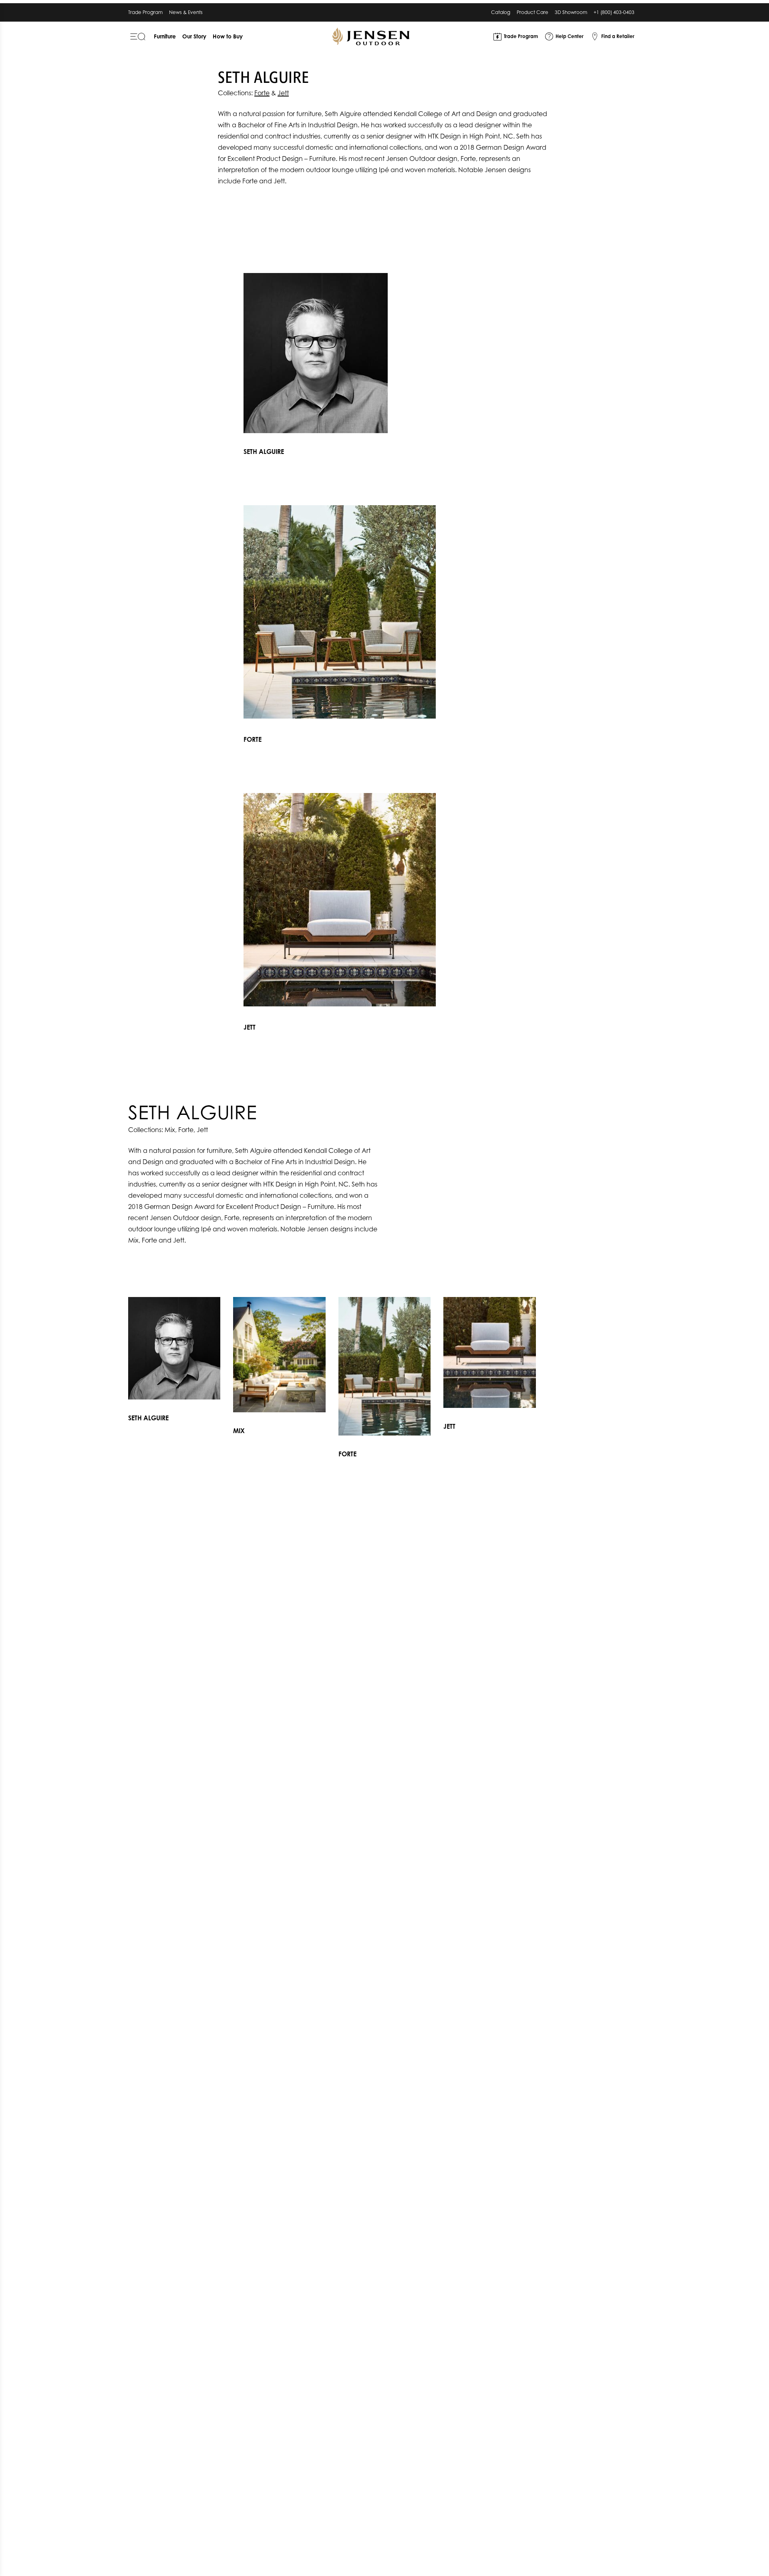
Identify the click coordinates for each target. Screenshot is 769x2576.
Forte (262, 93)
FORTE (253, 739)
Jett (283, 93)
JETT (250, 1027)
